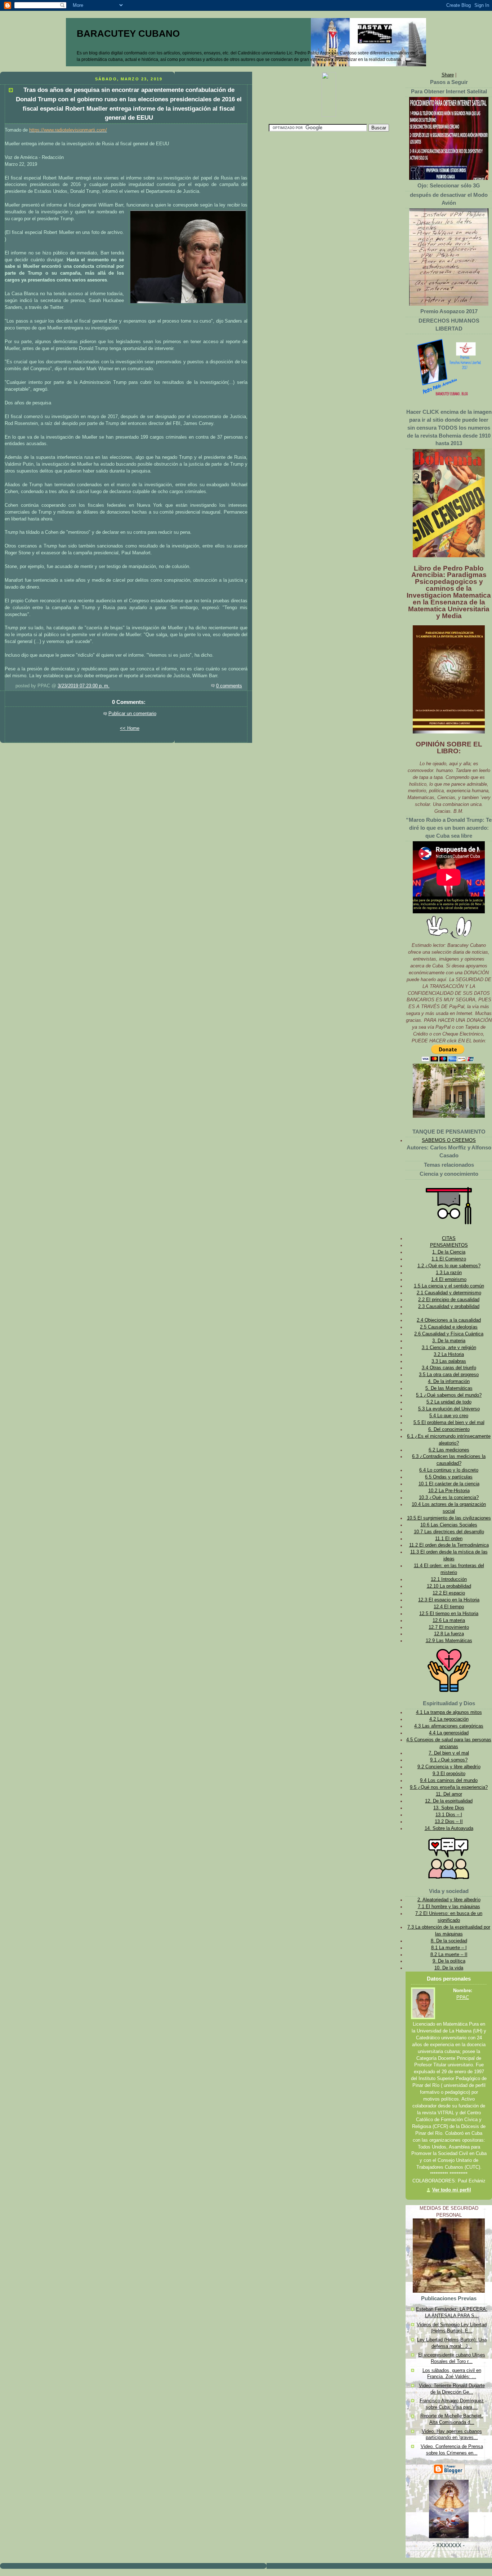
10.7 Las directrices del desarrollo (449, 1532)
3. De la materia (449, 1341)
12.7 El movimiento (449, 1627)
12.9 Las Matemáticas (449, 1641)
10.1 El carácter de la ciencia (449, 1484)
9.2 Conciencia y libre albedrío (449, 1767)
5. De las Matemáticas (449, 1388)
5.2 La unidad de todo (449, 1402)
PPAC (463, 1998)
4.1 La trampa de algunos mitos (449, 1712)
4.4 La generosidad (449, 1733)
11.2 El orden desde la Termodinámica (449, 1545)
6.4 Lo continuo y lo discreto (449, 1470)
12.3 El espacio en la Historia (449, 1600)
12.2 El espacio (449, 1593)
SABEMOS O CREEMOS (449, 1140)
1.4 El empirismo (449, 1280)
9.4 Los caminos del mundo (449, 1781)
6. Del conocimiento (449, 1429)
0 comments (229, 686)
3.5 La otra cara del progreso (449, 1375)
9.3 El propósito (449, 1774)
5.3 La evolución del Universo (449, 1409)
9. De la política (449, 1961)
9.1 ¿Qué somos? (449, 1760)
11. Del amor (449, 1794)
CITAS (449, 1238)
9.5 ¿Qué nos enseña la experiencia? (449, 1787)
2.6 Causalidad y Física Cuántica (449, 1334)
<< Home (130, 728)
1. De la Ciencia (449, 1252)
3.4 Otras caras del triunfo (449, 1368)
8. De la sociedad (449, 1941)
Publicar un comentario (132, 714)
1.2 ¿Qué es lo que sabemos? (449, 1266)
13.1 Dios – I (449, 1815)
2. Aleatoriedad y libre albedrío (449, 1900)
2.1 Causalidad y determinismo (449, 1293)
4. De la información (449, 1382)
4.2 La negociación (449, 1719)
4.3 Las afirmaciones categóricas (449, 1726)
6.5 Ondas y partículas (449, 1477)
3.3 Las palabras (449, 1361)
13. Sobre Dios (449, 1808)
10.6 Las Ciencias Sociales (449, 1525)
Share (448, 75)
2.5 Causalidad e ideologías (449, 1327)
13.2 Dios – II (449, 1822)
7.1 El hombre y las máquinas (449, 1907)
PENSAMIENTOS (449, 1245)
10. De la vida (449, 1968)
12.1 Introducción (449, 1579)
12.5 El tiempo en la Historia (449, 1614)
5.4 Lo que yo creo (449, 1416)
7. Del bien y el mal (449, 1753)
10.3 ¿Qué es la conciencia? (449, 1498)
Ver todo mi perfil (452, 2190)
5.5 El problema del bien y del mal (449, 1423)
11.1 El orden (449, 1539)
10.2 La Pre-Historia (449, 1491)
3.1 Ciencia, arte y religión (449, 1348)
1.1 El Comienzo (449, 1259)
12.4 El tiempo (449, 1607)
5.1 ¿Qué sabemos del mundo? (449, 1395)
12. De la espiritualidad (449, 1801)
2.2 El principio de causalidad (449, 1300)
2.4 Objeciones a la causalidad (449, 1320)
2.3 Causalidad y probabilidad (449, 1307)
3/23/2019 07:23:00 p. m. (84, 686)
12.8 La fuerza (449, 1634)
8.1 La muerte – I (449, 1948)
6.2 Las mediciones (449, 1450)
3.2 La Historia (449, 1354)
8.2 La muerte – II (449, 1955)
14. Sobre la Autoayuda (449, 1828)
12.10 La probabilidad (449, 1586)
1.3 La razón (449, 1273)
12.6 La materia (449, 1620)
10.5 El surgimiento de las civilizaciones (449, 1518)
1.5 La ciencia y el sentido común (449, 1286)
